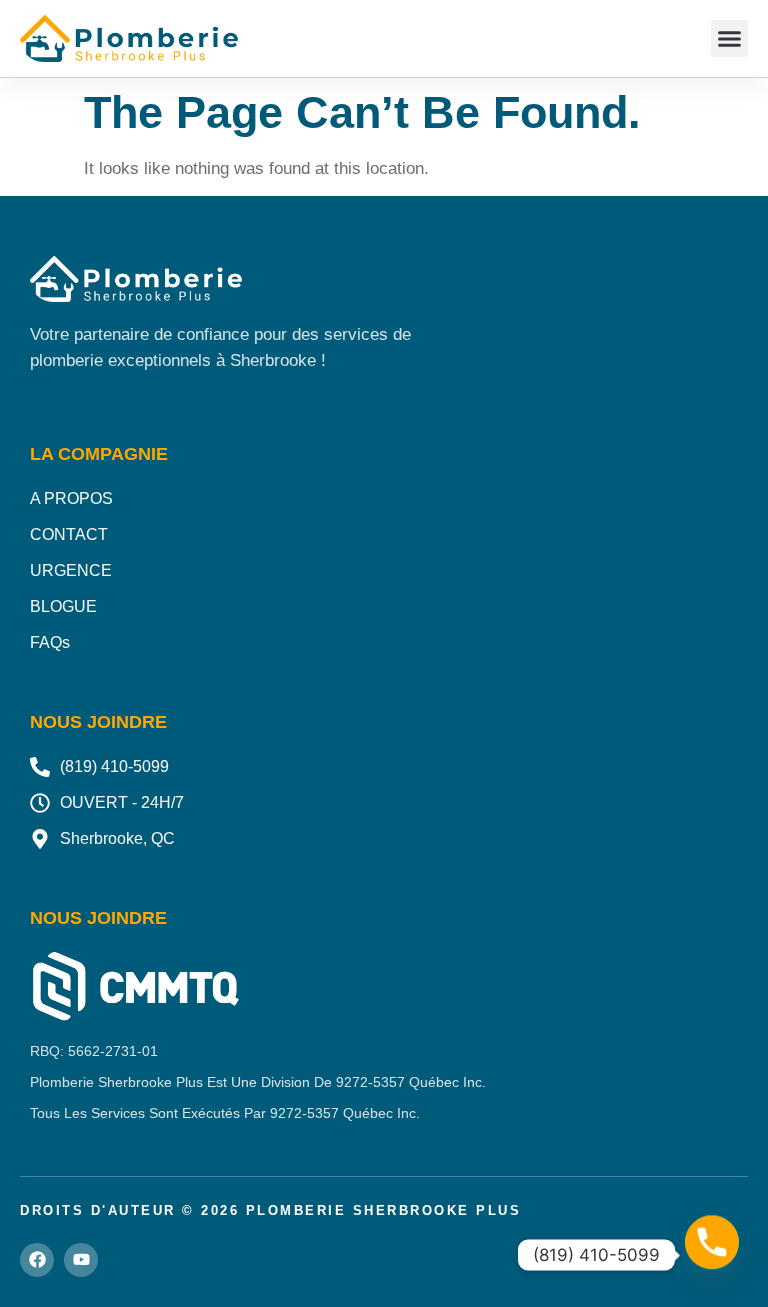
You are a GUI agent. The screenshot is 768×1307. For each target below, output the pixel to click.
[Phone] (712, 1255)
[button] (730, 39)
